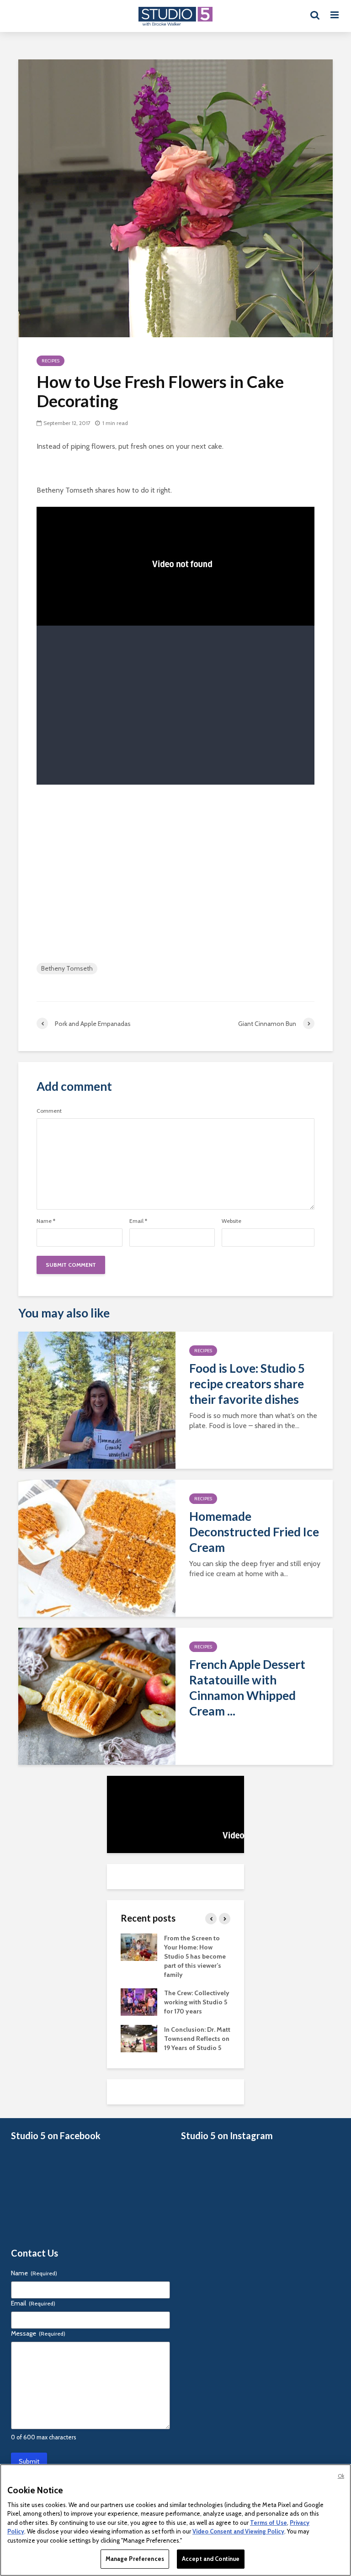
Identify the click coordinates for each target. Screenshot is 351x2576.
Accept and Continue (211, 2559)
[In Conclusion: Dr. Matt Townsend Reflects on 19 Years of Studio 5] (139, 2038)
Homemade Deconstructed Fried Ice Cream (254, 1532)
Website (231, 1221)
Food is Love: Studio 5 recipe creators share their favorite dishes (247, 1384)
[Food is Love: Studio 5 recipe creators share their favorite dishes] (97, 1400)
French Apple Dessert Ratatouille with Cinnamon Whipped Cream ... (247, 1688)
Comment (49, 1111)
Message (38, 2333)
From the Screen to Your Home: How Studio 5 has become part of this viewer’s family (195, 1956)
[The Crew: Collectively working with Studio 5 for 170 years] (139, 2002)
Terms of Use (269, 2523)
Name (46, 1221)
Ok (341, 2476)
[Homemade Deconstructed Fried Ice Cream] (97, 1548)
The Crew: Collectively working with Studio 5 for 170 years (197, 2002)
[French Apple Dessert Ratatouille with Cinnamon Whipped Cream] (97, 1696)
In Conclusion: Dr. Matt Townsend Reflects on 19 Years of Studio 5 (197, 2039)
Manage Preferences (135, 2559)
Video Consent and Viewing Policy (238, 2531)
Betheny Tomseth (67, 968)
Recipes (51, 361)
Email (138, 1221)
